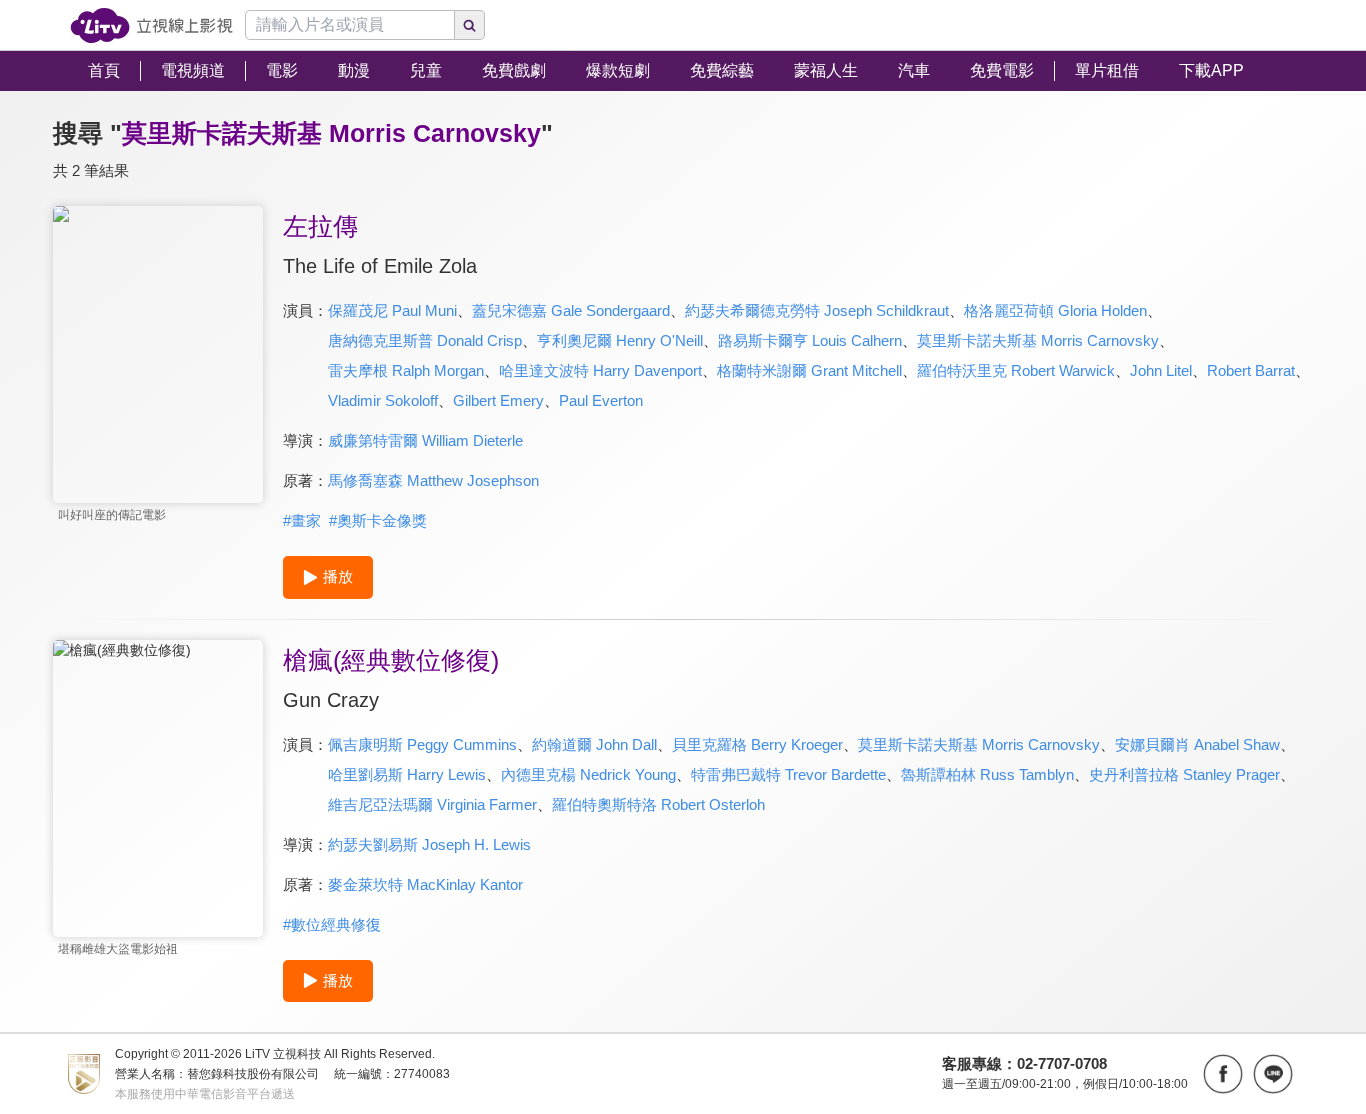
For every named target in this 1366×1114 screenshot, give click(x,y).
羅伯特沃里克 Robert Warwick (1016, 370)
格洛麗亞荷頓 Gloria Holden (1055, 310)
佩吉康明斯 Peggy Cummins (422, 744)
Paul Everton (601, 400)
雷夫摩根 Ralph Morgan (406, 370)
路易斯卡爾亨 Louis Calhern (810, 340)
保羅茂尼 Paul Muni (392, 310)
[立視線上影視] (151, 25)
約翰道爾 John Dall (594, 744)
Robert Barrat (1251, 370)
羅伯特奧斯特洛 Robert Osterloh (658, 804)
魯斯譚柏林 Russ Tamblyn (987, 774)
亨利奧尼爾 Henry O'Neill (620, 340)
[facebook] (1223, 1074)
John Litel (1161, 370)
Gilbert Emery (498, 400)
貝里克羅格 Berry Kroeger (757, 744)
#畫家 (302, 520)
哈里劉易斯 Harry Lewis (407, 774)
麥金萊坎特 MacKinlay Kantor (425, 884)
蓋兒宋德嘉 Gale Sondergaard (571, 310)
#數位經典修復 (332, 924)
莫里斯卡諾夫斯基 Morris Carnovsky (1038, 340)
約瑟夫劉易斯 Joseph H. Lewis (429, 844)
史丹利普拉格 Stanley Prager (1184, 774)
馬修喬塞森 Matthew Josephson (433, 480)
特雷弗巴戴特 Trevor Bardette (788, 774)
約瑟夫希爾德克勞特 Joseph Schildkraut (817, 310)
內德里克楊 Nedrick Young (588, 774)
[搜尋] (470, 25)
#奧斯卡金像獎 (378, 520)
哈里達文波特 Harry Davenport (600, 370)
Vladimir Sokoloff (383, 400)
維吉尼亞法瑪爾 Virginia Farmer (432, 804)
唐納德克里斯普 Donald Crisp (425, 340)
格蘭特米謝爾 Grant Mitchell (809, 370)
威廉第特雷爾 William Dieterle (425, 440)
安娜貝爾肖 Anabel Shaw (1197, 744)
